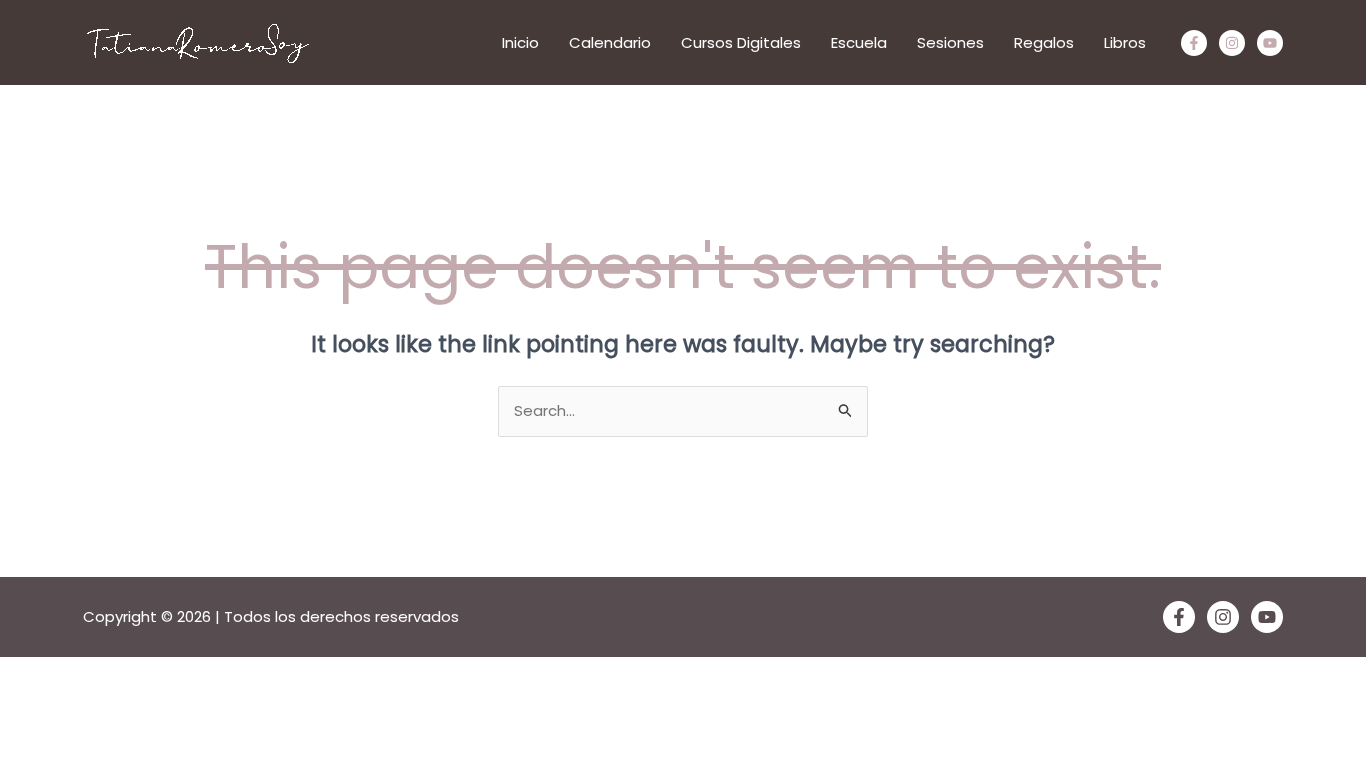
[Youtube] (1270, 43)
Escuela (859, 42)
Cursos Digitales (741, 42)
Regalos (1044, 42)
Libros (1125, 42)
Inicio (520, 42)
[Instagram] (1232, 43)
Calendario (610, 42)
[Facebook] (1194, 43)
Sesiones (950, 42)
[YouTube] (1267, 617)
